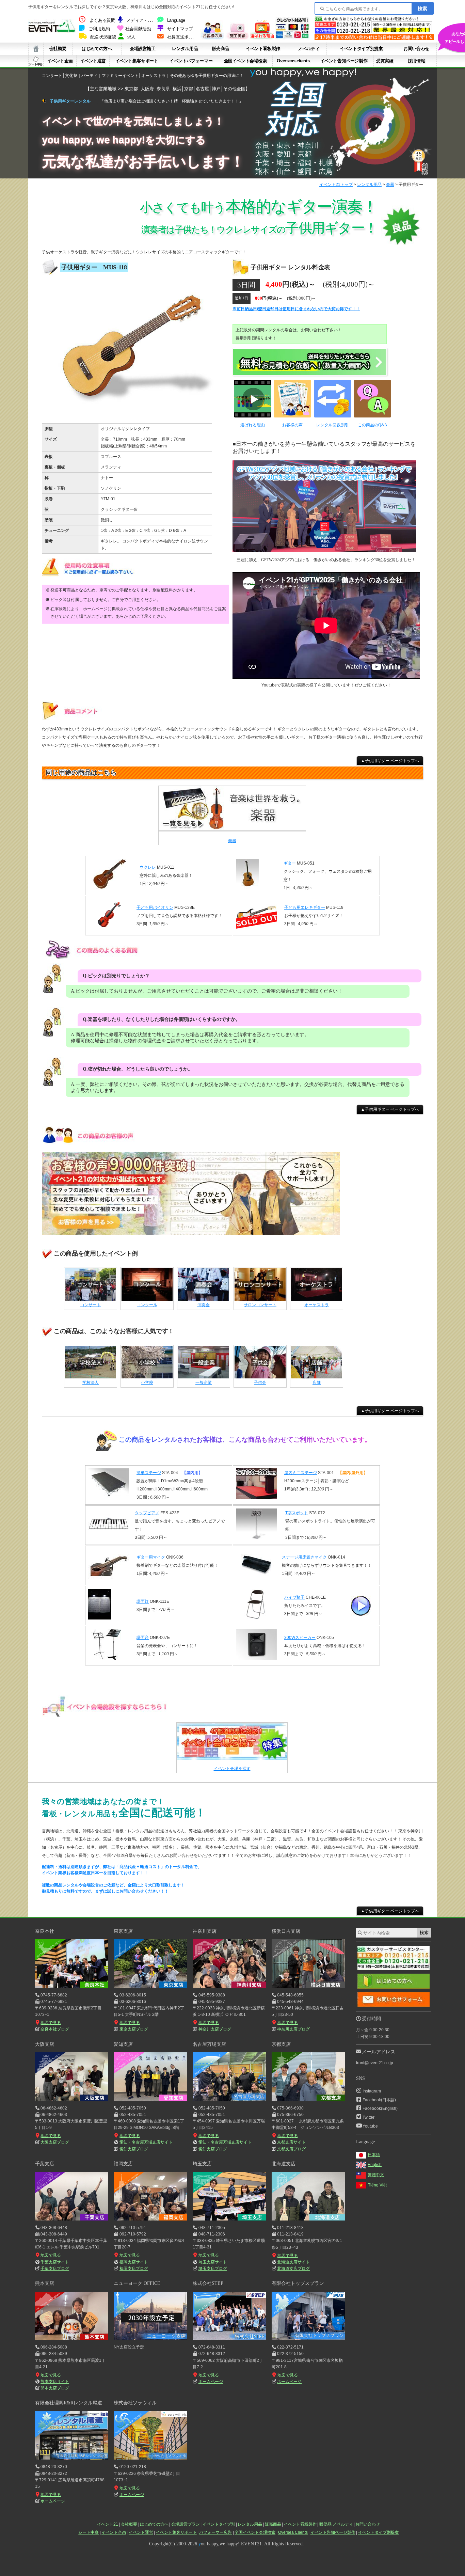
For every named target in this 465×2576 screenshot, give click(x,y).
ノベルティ (309, 49)
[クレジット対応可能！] (292, 38)
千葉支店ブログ (55, 2269)
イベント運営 (93, 61)
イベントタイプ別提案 (361, 49)
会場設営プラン (186, 2524)
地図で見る (51, 2023)
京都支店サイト (291, 2142)
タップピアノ (147, 1513)
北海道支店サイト (293, 2262)
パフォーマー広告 (215, 2532)
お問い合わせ (416, 49)
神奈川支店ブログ (215, 2029)
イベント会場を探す (232, 1769)
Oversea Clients (293, 2532)
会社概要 (58, 49)
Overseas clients (293, 61)
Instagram (372, 2091)
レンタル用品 (185, 49)
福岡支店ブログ (134, 2269)
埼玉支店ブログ (213, 2269)
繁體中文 (376, 2175)
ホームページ (211, 2382)
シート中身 (36, 61)
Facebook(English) (380, 2108)
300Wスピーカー (300, 1638)
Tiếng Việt (377, 2185)
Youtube (370, 2126)
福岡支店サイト (134, 2262)
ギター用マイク (151, 1557)
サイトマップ (180, 29)
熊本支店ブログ (55, 2388)
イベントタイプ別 (219, 2524)
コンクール (147, 1305)
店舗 (317, 1382)
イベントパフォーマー (191, 61)
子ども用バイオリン (155, 907)
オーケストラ (317, 1305)
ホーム (36, 49)
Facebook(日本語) (379, 2100)
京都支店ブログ (291, 2149)
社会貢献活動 (138, 29)
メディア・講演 (141, 20)
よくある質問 (102, 20)
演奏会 (204, 1305)
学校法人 (91, 1382)
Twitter (368, 2117)
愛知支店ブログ (134, 2149)
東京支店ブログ (134, 2029)
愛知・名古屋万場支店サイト (146, 2142)
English (375, 2165)
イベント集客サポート (137, 61)
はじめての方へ (97, 49)
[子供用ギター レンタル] (134, 415)
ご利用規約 (99, 29)
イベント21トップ (336, 185)
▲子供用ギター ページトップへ (390, 761)
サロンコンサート (260, 1305)
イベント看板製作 (263, 49)
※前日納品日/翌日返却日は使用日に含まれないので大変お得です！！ (296, 309)
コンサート (91, 1305)
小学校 (147, 1382)
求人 (131, 37)
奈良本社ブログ (55, 2029)
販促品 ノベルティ (336, 2524)
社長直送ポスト (182, 37)
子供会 (260, 1382)
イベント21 (108, 2524)
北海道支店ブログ (293, 2269)
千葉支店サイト (55, 2262)
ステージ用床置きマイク (304, 1557)
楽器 (390, 185)
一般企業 (204, 1382)
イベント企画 (60, 61)
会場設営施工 (143, 49)
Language (176, 20)
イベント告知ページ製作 (344, 61)
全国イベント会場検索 (245, 61)
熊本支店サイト (55, 2382)
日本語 (374, 2155)
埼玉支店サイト (213, 2262)
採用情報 (416, 61)
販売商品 (221, 49)
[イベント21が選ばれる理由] (262, 38)
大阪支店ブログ (55, 2142)
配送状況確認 (103, 37)
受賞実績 (385, 61)
